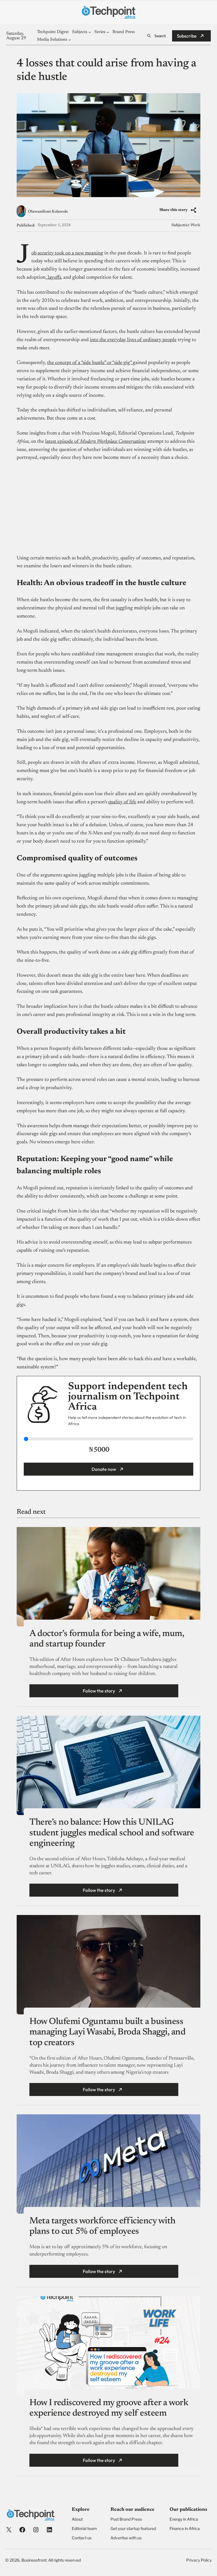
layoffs (54, 278)
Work (195, 225)
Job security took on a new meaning (67, 253)
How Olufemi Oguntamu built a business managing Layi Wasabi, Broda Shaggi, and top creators (107, 2032)
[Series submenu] (108, 32)
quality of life (122, 802)
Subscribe (187, 36)
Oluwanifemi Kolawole (48, 212)
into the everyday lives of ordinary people (133, 340)
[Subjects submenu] (90, 32)
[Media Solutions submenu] (70, 40)
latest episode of (96, 442)
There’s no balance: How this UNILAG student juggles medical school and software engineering (112, 1833)
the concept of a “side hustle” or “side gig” (90, 363)
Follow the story (99, 1691)
